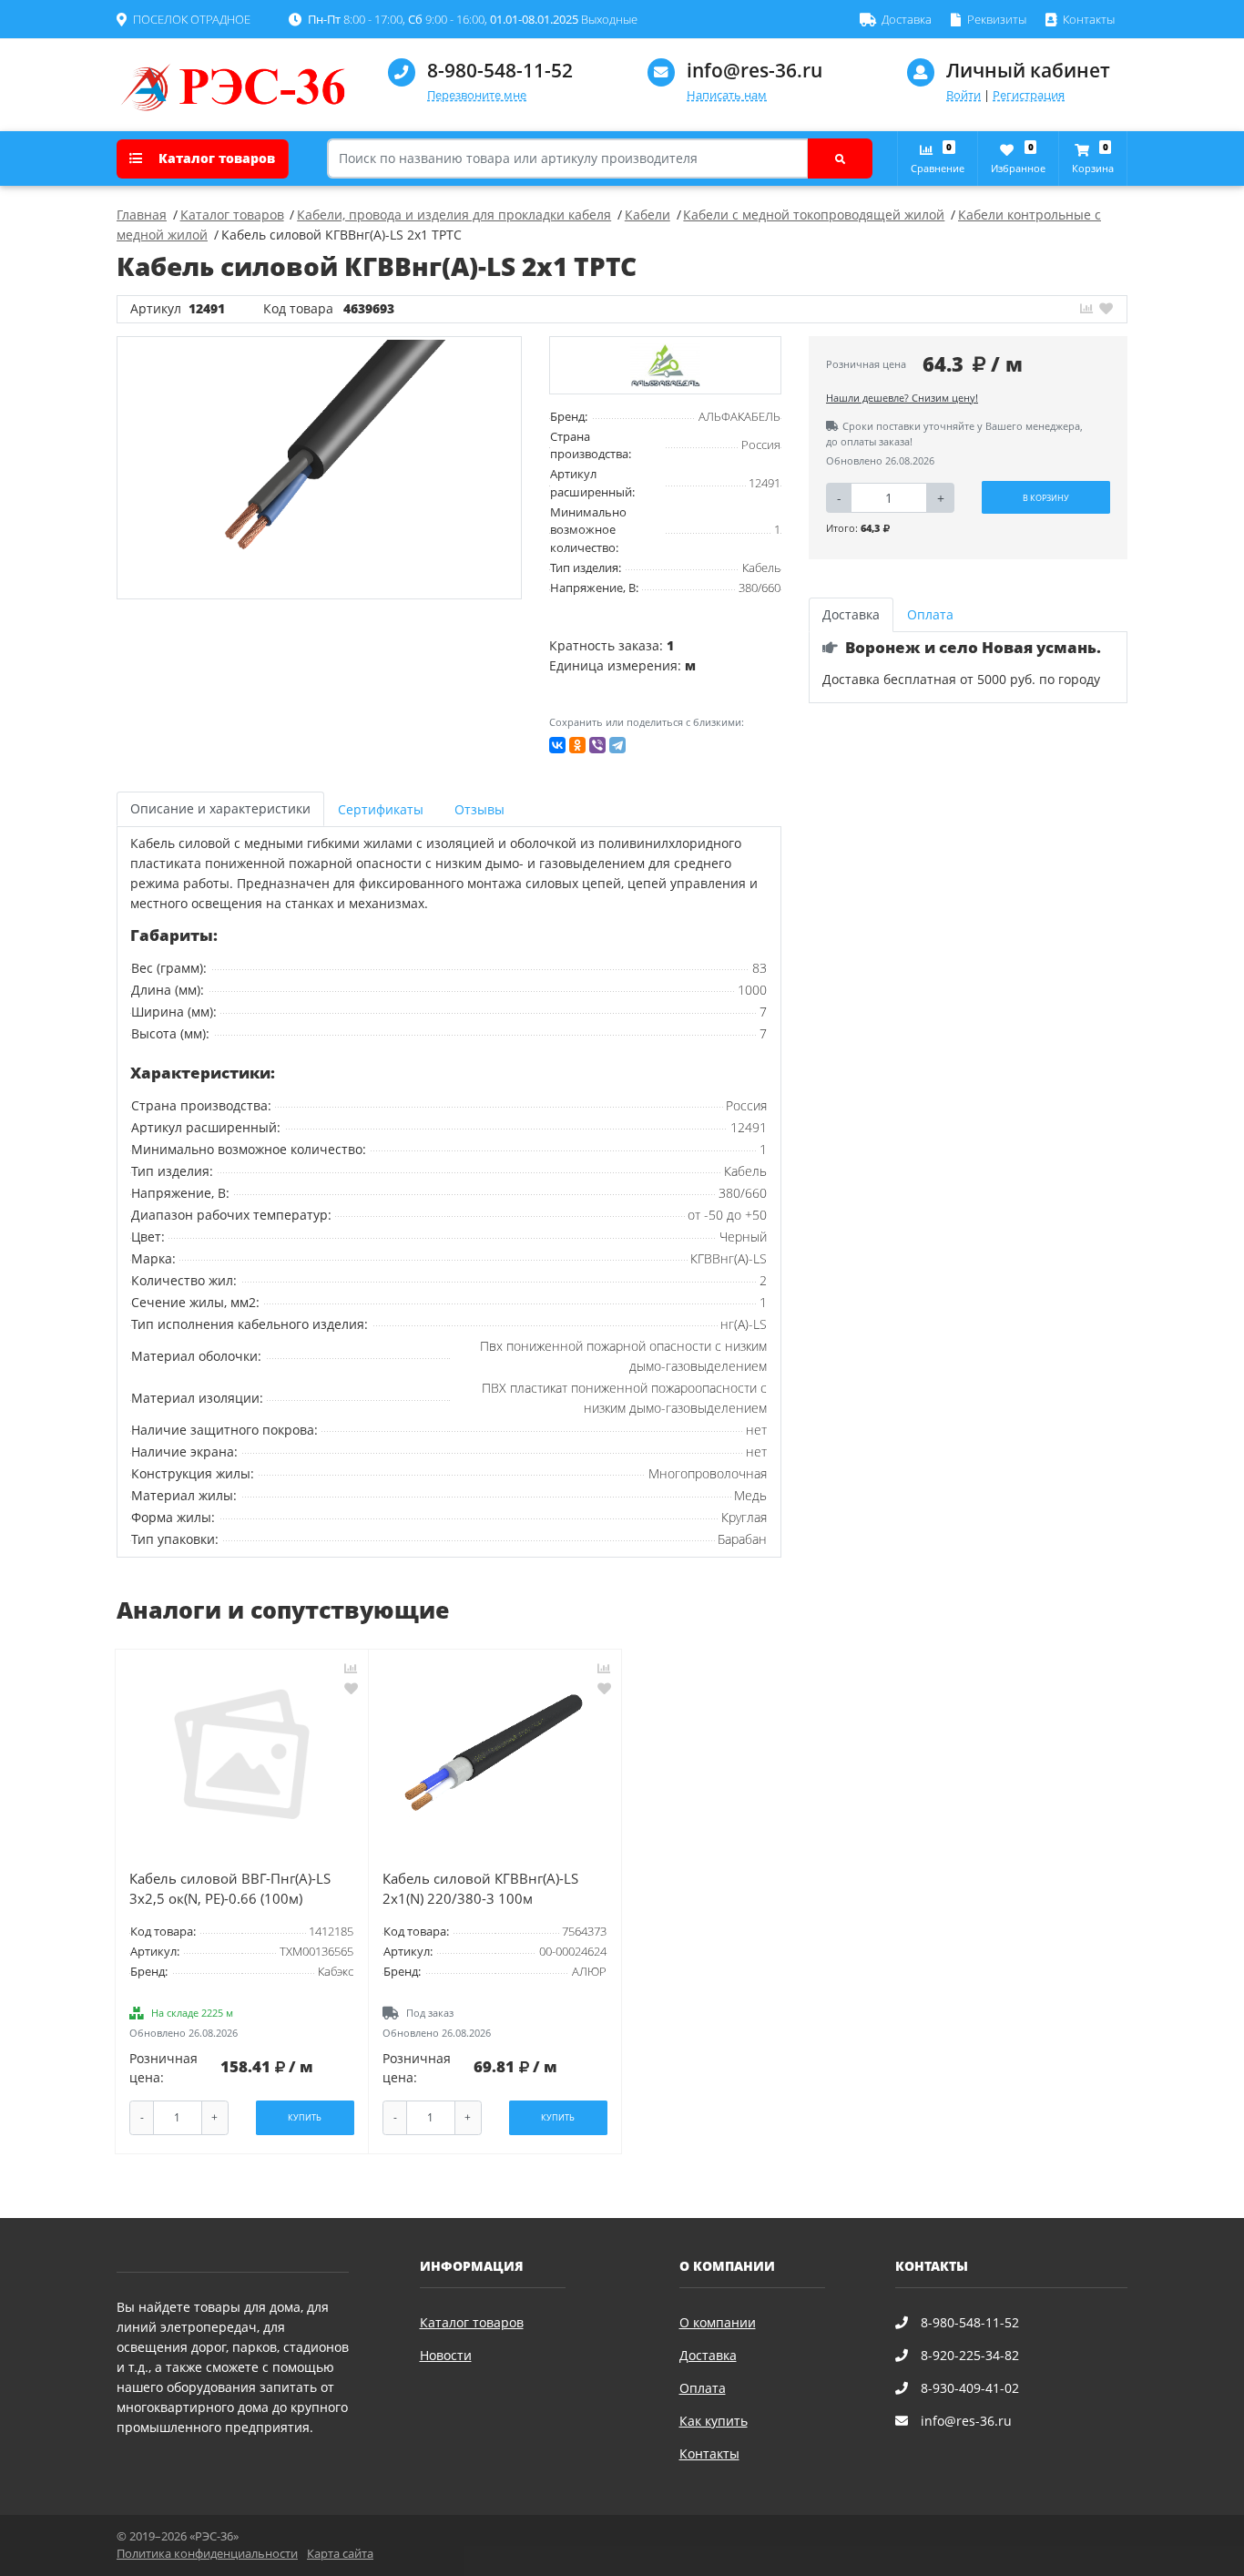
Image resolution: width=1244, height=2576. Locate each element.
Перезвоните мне (477, 95)
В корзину (1046, 498)
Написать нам (727, 95)
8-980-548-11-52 (500, 70)
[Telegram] (617, 745)
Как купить (714, 2421)
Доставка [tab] (851, 614)
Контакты (709, 2453)
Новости (446, 2355)
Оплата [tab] (930, 614)
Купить (305, 2117)
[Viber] (597, 745)
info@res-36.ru (755, 70)
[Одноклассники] (577, 745)
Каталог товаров (215, 158)
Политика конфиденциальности (207, 2554)
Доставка (708, 2355)
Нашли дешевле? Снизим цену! (902, 398)
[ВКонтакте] (557, 745)
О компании (718, 2322)
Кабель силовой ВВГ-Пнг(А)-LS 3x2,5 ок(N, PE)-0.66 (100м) (230, 1889)
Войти (964, 95)
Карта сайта (340, 2554)
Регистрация (1029, 95)
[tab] (382, 809)
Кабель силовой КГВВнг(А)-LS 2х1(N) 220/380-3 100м (480, 1889)
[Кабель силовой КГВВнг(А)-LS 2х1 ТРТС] (320, 467)
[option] (320, 467)
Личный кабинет (1028, 70)
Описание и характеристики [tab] (220, 808)
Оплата (703, 2388)
